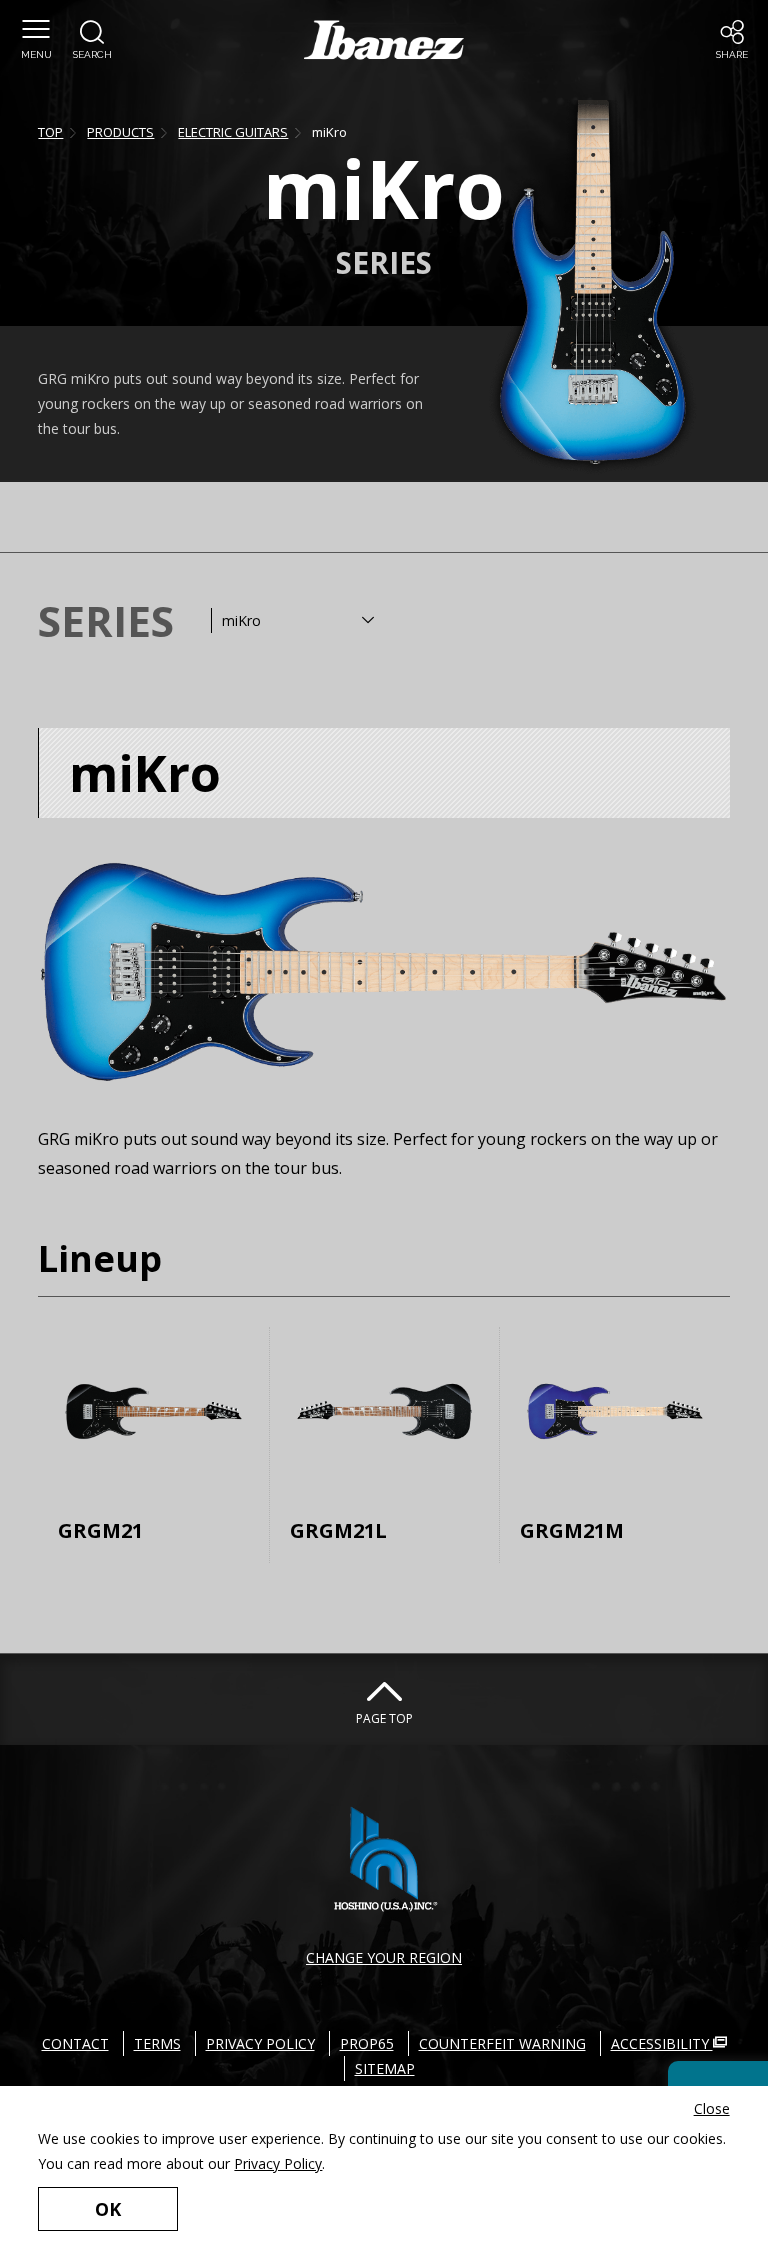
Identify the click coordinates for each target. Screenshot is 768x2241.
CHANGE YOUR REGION (384, 1957)
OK (108, 2209)
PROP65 (367, 2043)
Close (712, 2108)
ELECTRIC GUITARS (233, 132)
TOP (50, 132)
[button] (36, 40)
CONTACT (75, 2043)
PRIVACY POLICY (260, 2043)
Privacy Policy (278, 2163)
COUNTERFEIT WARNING (502, 2043)
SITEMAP (385, 2068)
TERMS (157, 2043)
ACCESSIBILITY (662, 2043)
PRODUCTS (120, 132)
